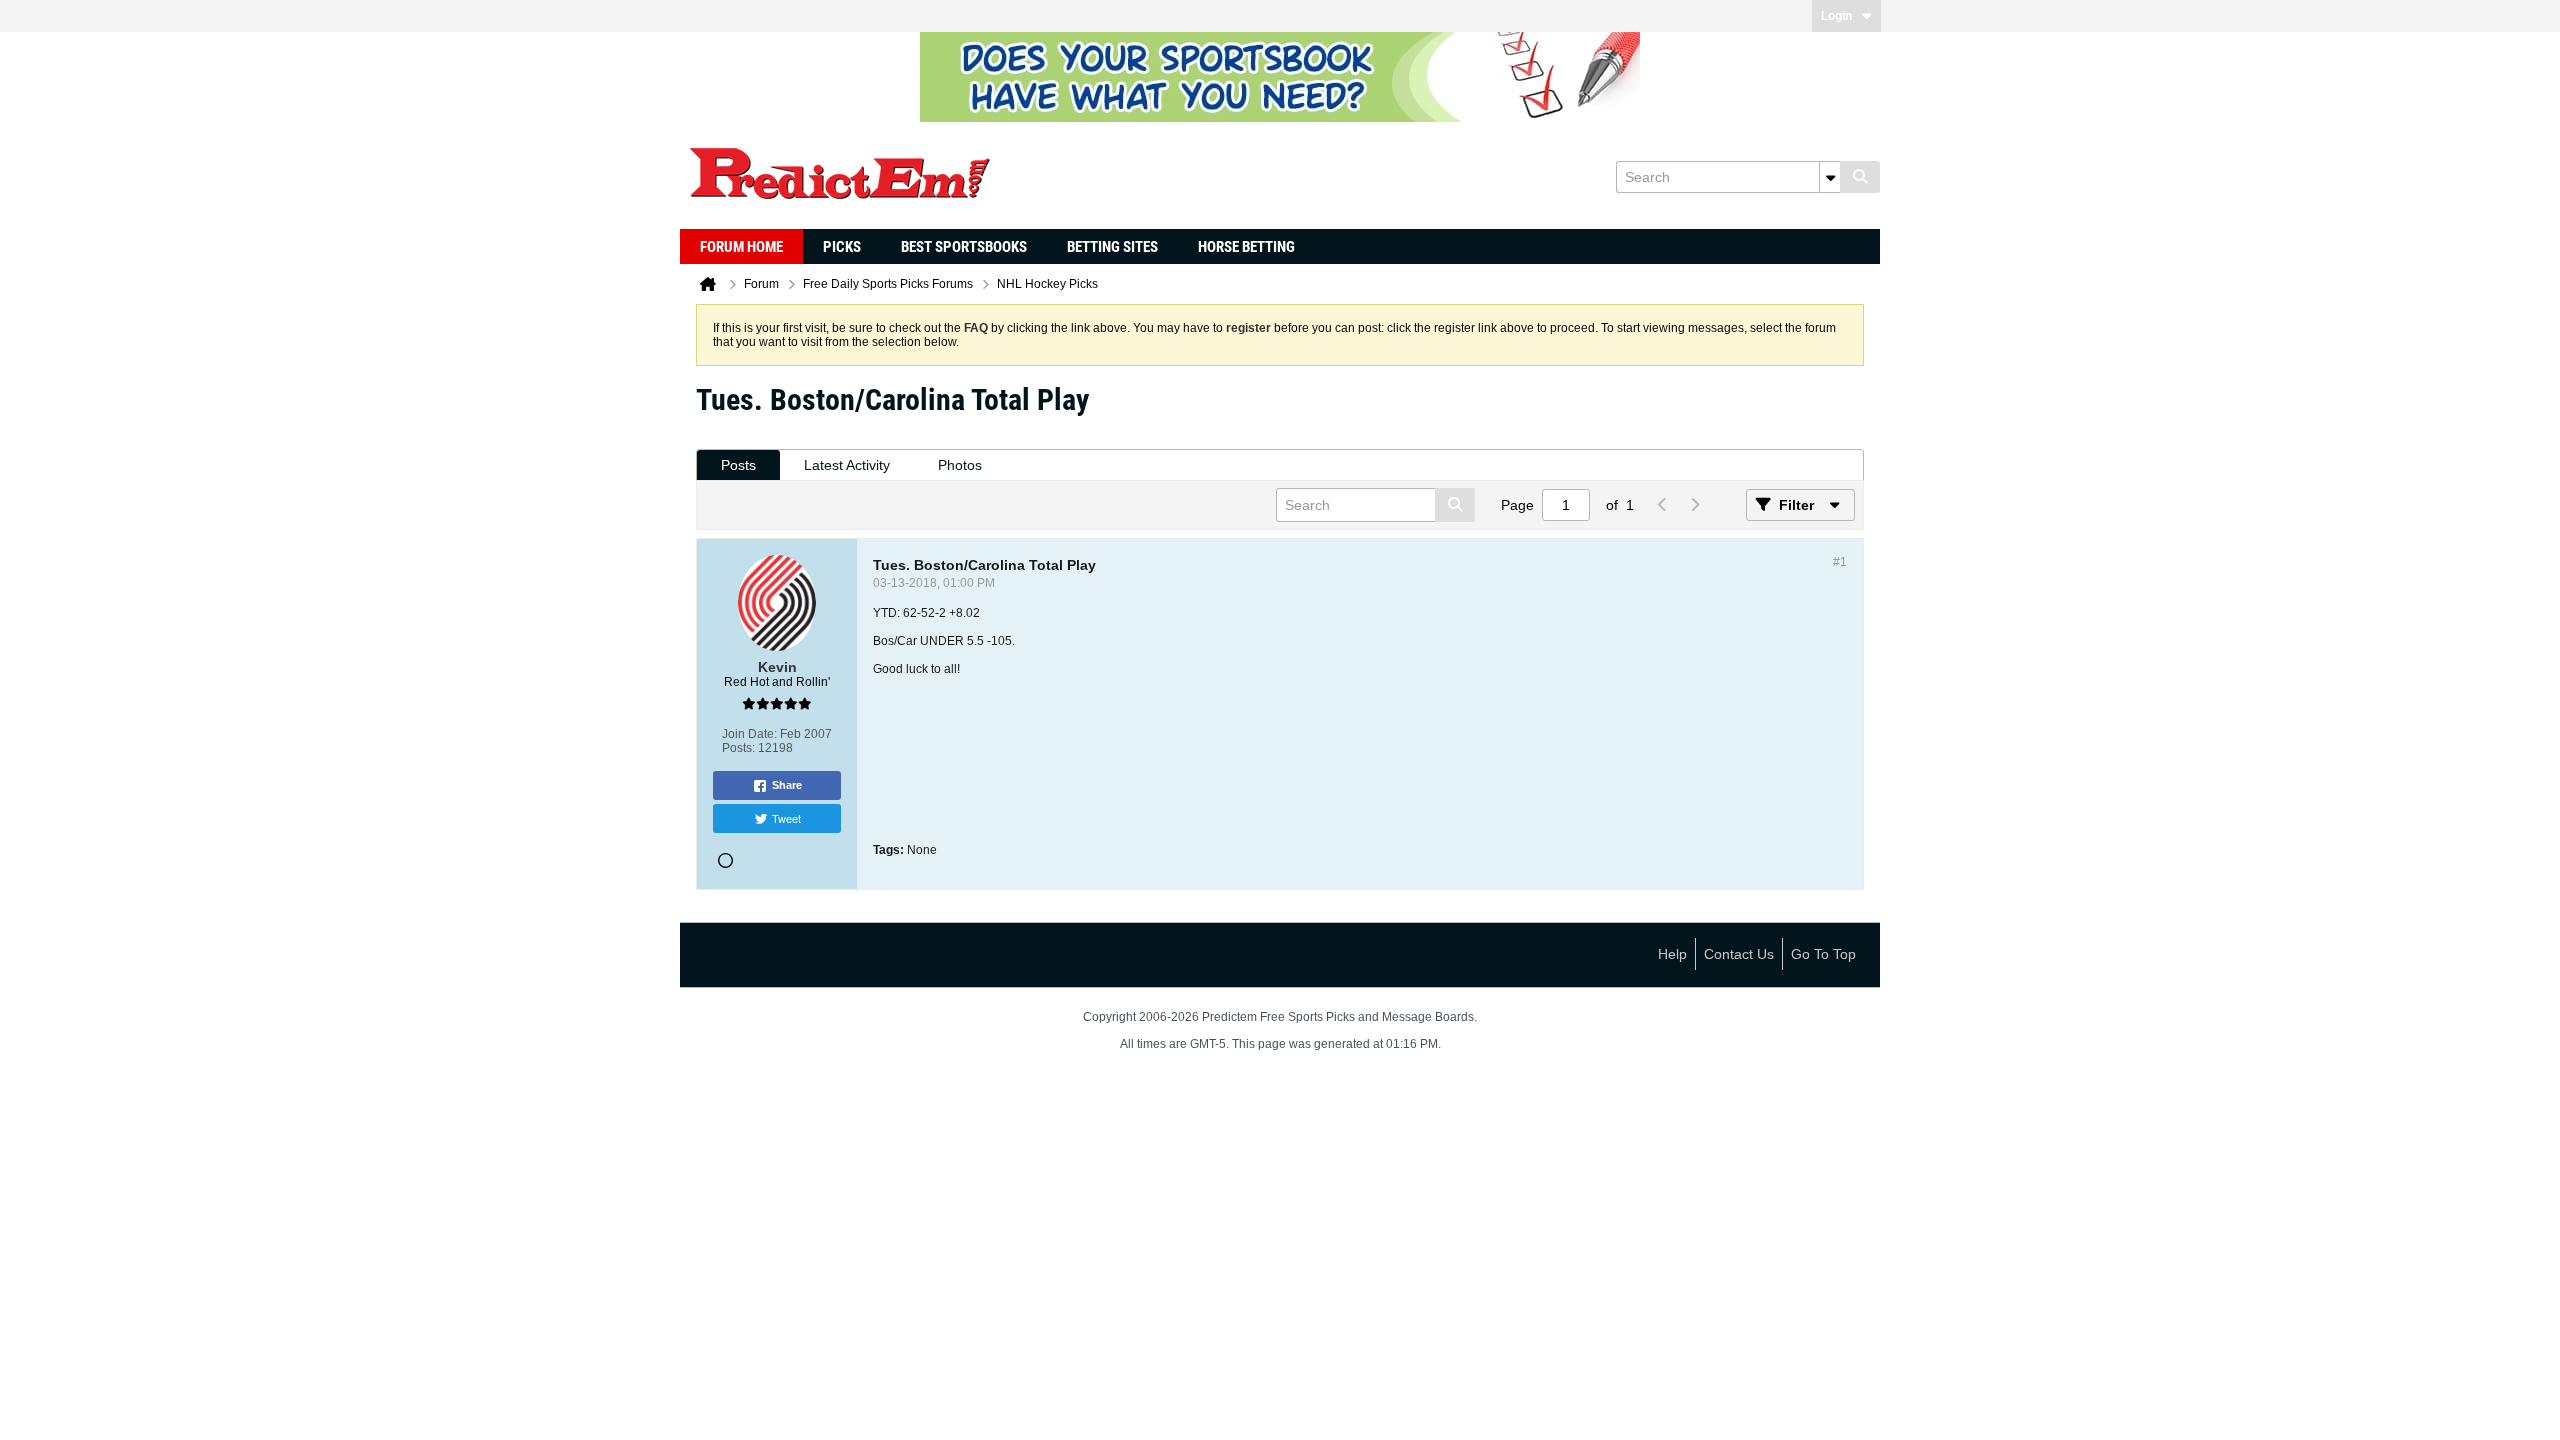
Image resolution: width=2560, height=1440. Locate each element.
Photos (960, 465)
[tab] (738, 465)
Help (1672, 954)
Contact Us (1739, 954)
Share (787, 785)
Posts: (738, 748)
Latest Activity (847, 465)
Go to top (1823, 954)
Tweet (786, 818)
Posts (738, 465)
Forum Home (741, 247)
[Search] (1860, 177)
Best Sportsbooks (964, 247)
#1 (1840, 562)
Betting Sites (1112, 247)
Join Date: (749, 734)
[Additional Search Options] (1830, 177)
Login (1836, 16)
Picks (842, 247)
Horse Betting (1246, 247)
